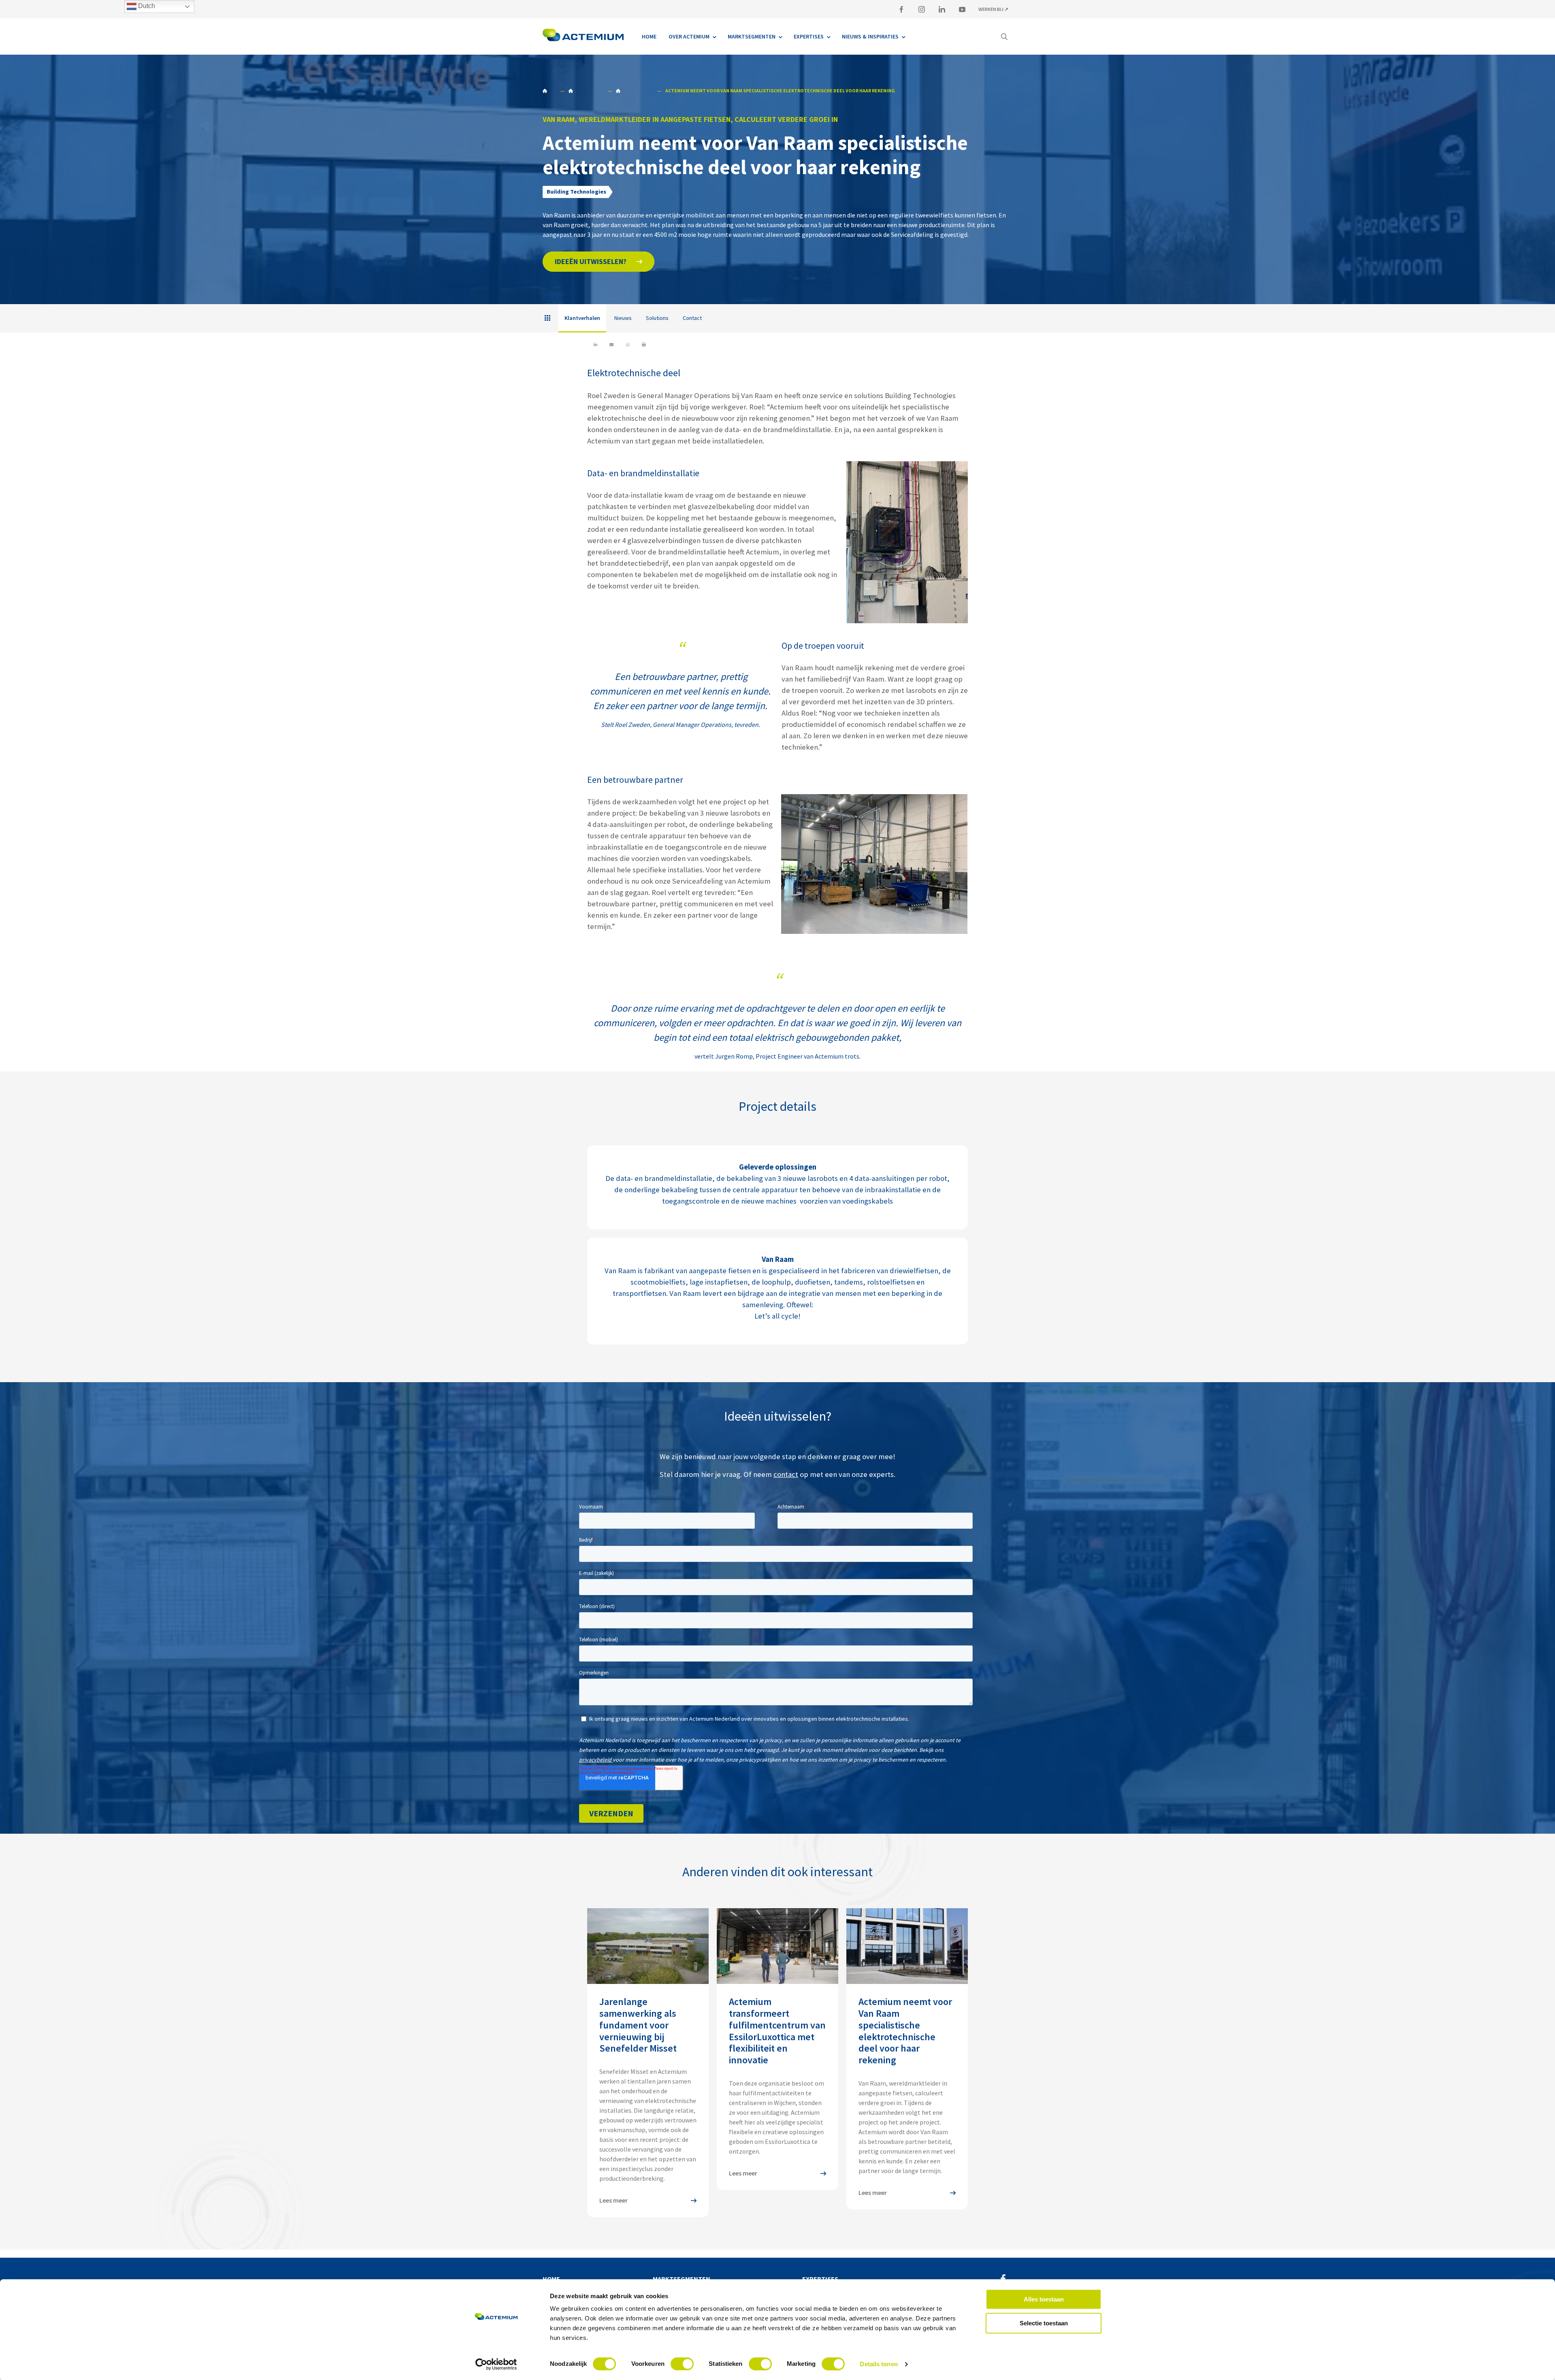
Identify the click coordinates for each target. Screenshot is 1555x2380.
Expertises (820, 2279)
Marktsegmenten (682, 2279)
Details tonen (879, 2364)
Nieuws (623, 318)
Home (549, 91)
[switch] (682, 2364)
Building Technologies (586, 91)
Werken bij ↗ (993, 9)
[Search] (1004, 36)
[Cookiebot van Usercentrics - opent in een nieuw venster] (496, 2364)
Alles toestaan (1044, 2299)
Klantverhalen (634, 91)
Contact (692, 318)
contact (786, 1474)
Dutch (146, 6)
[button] (599, 262)
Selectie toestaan (1044, 2323)
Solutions (657, 318)
